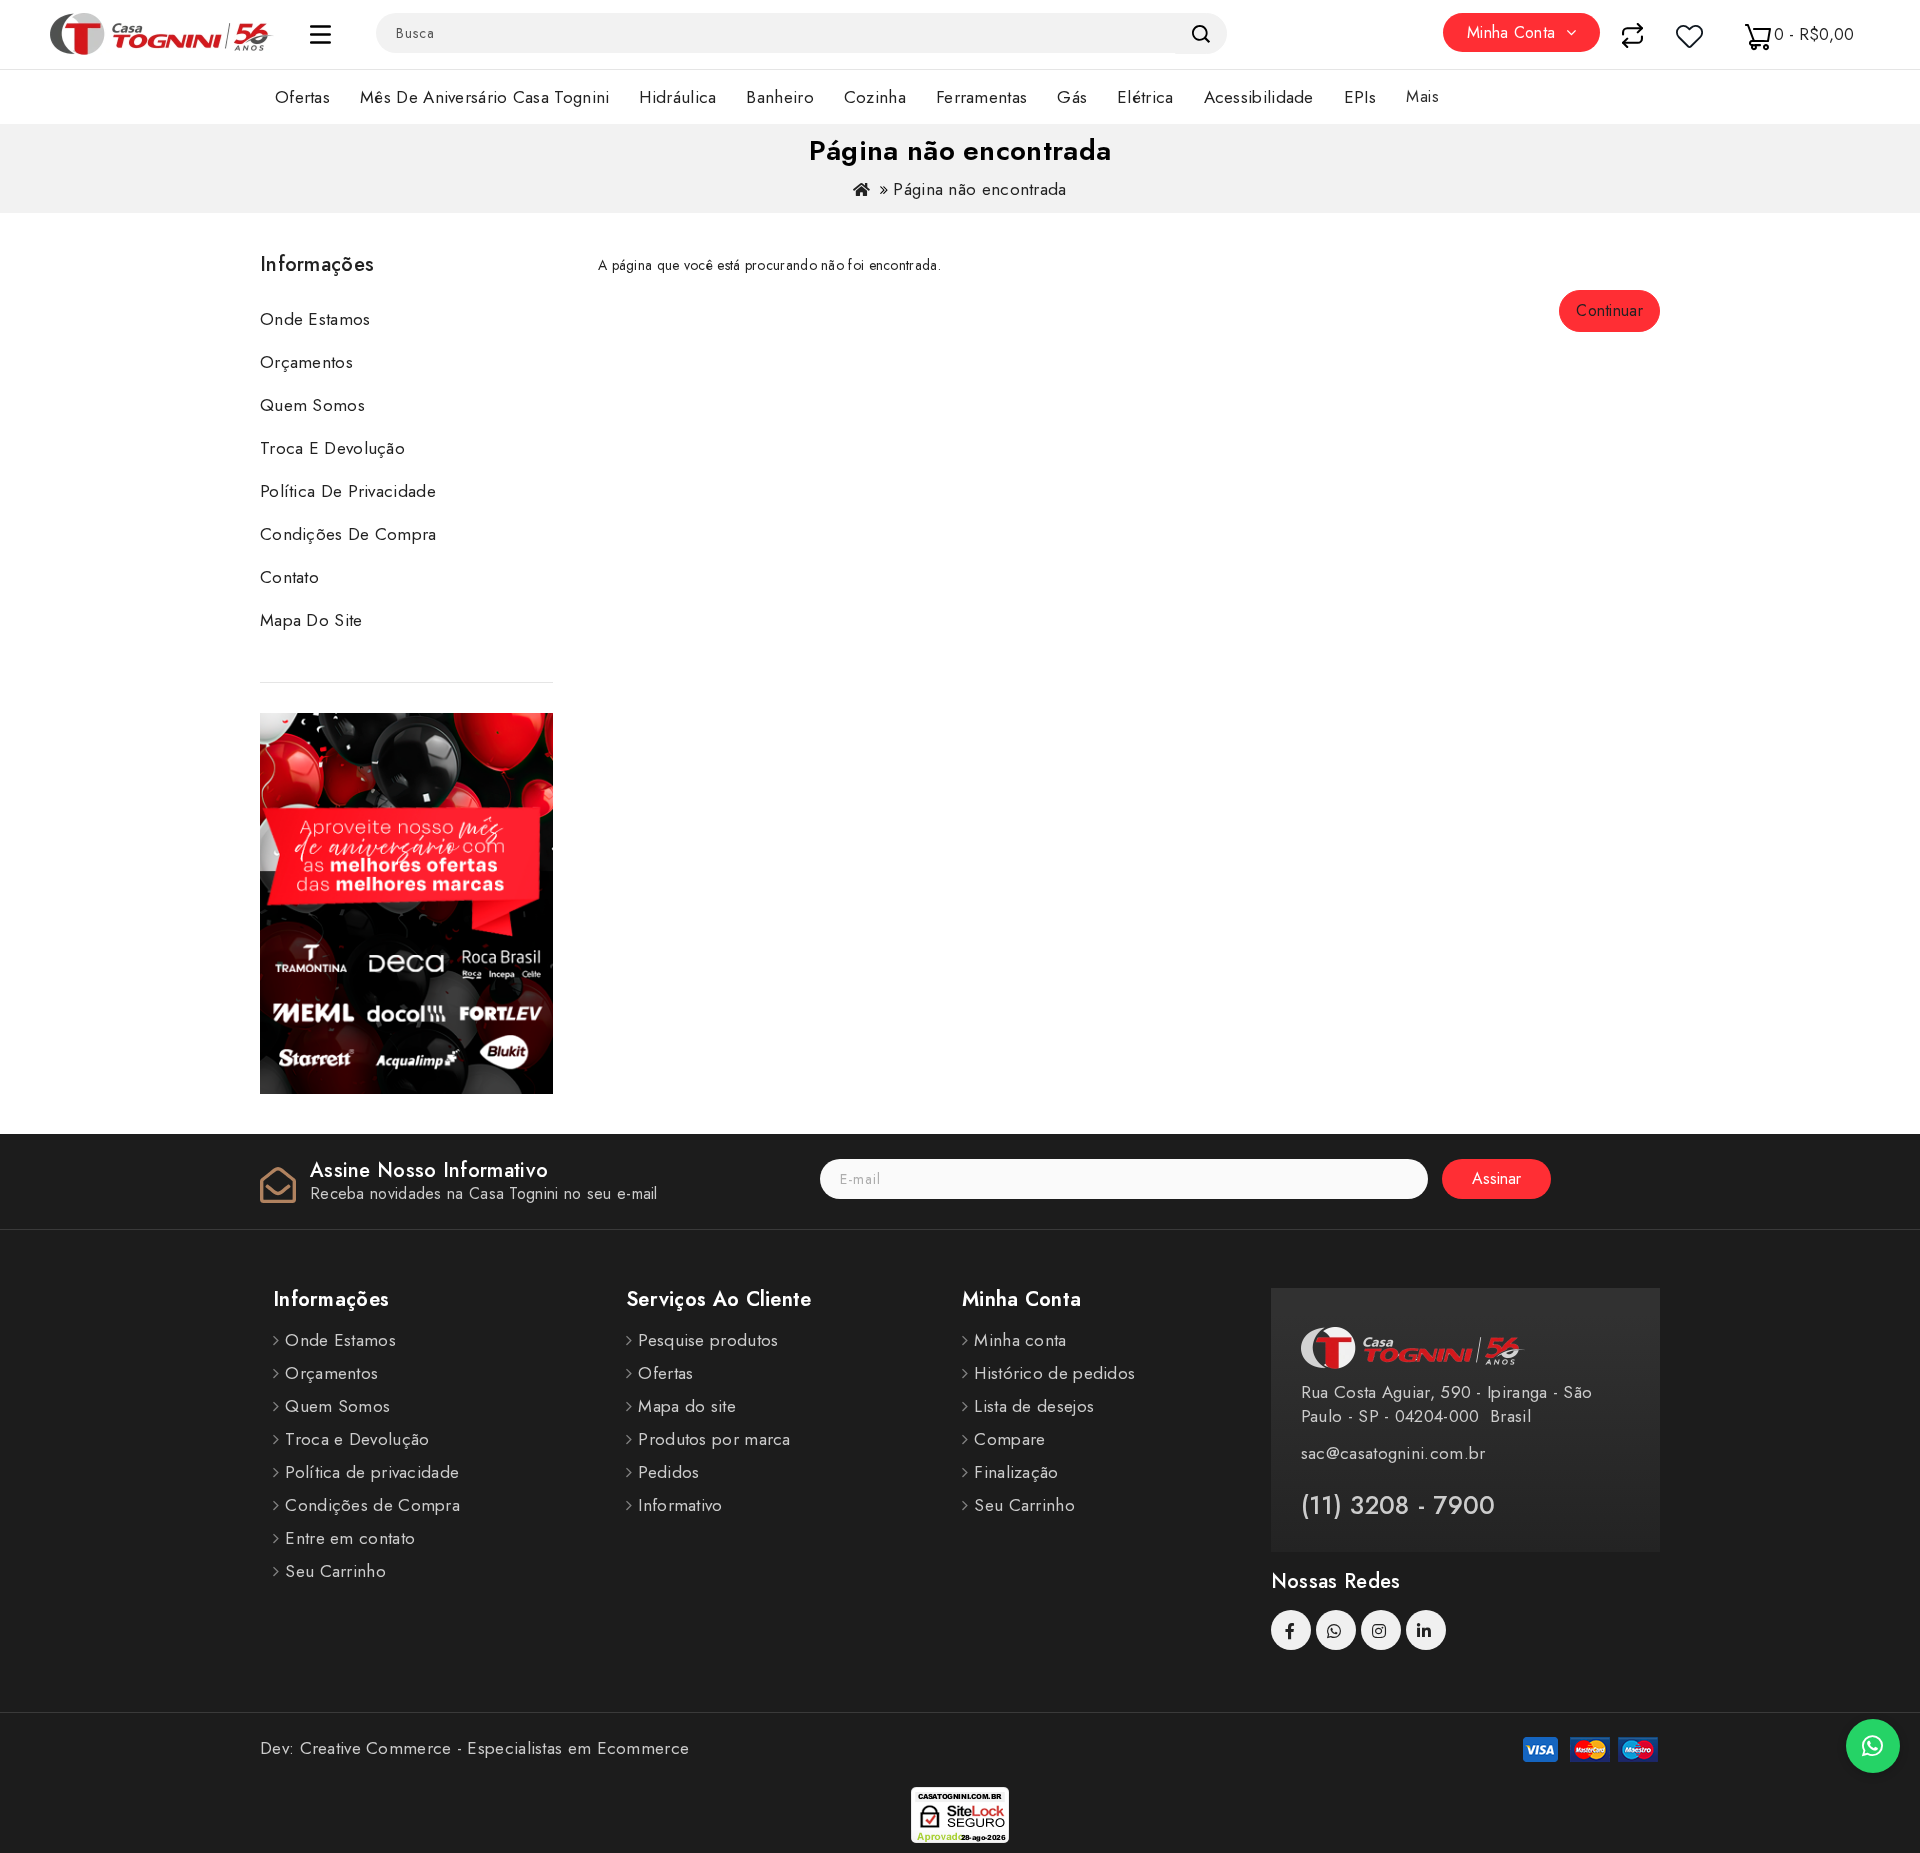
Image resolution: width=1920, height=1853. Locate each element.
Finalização (1016, 1472)
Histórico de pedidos (1054, 1373)
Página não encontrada (979, 189)
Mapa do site (311, 620)
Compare (1009, 1439)
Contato (289, 577)
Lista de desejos (1034, 1406)
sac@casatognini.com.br (1393, 1453)
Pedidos (668, 1472)
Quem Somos (312, 405)
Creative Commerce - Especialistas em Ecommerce (495, 1748)
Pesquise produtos (708, 1340)
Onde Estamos (315, 319)
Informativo (680, 1505)
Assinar (1496, 1178)
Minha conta (1020, 1340)
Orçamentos (306, 362)
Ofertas (302, 97)
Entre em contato (350, 1538)
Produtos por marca (714, 1439)
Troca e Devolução (332, 448)
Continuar (1609, 310)
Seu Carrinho (335, 1571)
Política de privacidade (348, 491)
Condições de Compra (348, 534)
